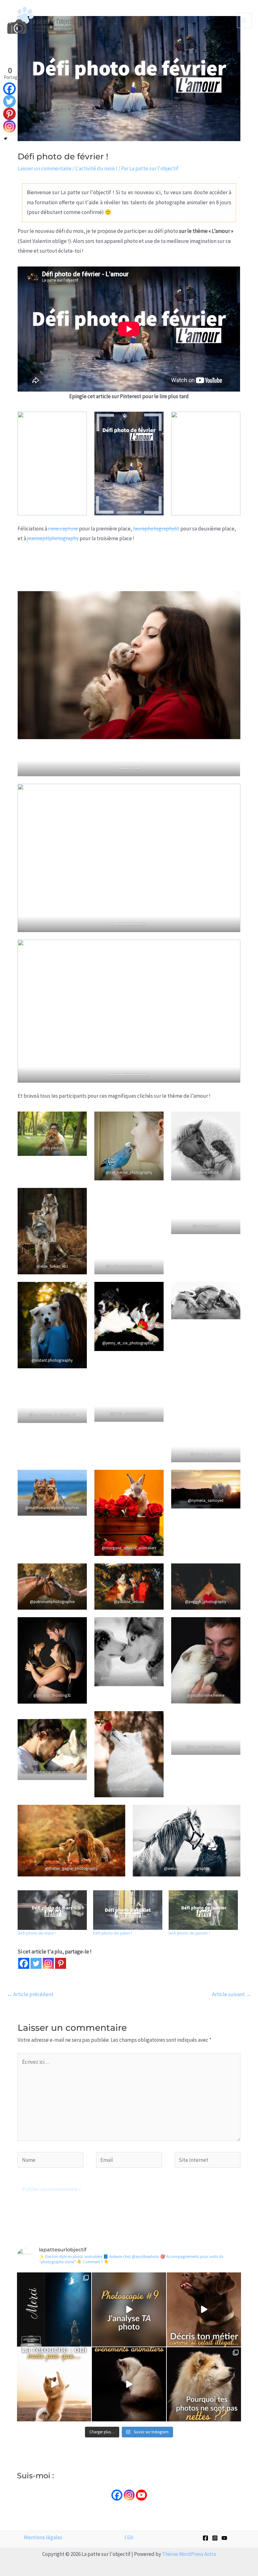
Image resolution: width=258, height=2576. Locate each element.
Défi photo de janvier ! (189, 1933)
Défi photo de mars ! (37, 1933)
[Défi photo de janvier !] (203, 1910)
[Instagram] (48, 1963)
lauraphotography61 (156, 529)
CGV (129, 2537)
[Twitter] (36, 1963)
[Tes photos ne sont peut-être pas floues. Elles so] (204, 2384)
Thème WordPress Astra (189, 2554)
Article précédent (30, 1994)
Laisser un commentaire (45, 168)
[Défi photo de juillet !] (128, 1910)
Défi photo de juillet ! (112, 1933)
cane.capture (63, 529)
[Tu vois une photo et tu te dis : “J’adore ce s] (54, 2384)
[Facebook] (24, 1963)
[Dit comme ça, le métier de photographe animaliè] (204, 2310)
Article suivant (232, 1994)
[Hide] (6, 139)
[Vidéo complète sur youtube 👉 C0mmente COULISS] (129, 2384)
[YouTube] (224, 2538)
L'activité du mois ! (96, 168)
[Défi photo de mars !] (52, 1910)
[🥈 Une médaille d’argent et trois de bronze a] (54, 2310)
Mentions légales (43, 2537)
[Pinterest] (61, 1963)
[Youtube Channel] (141, 2495)
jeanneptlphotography (53, 538)
